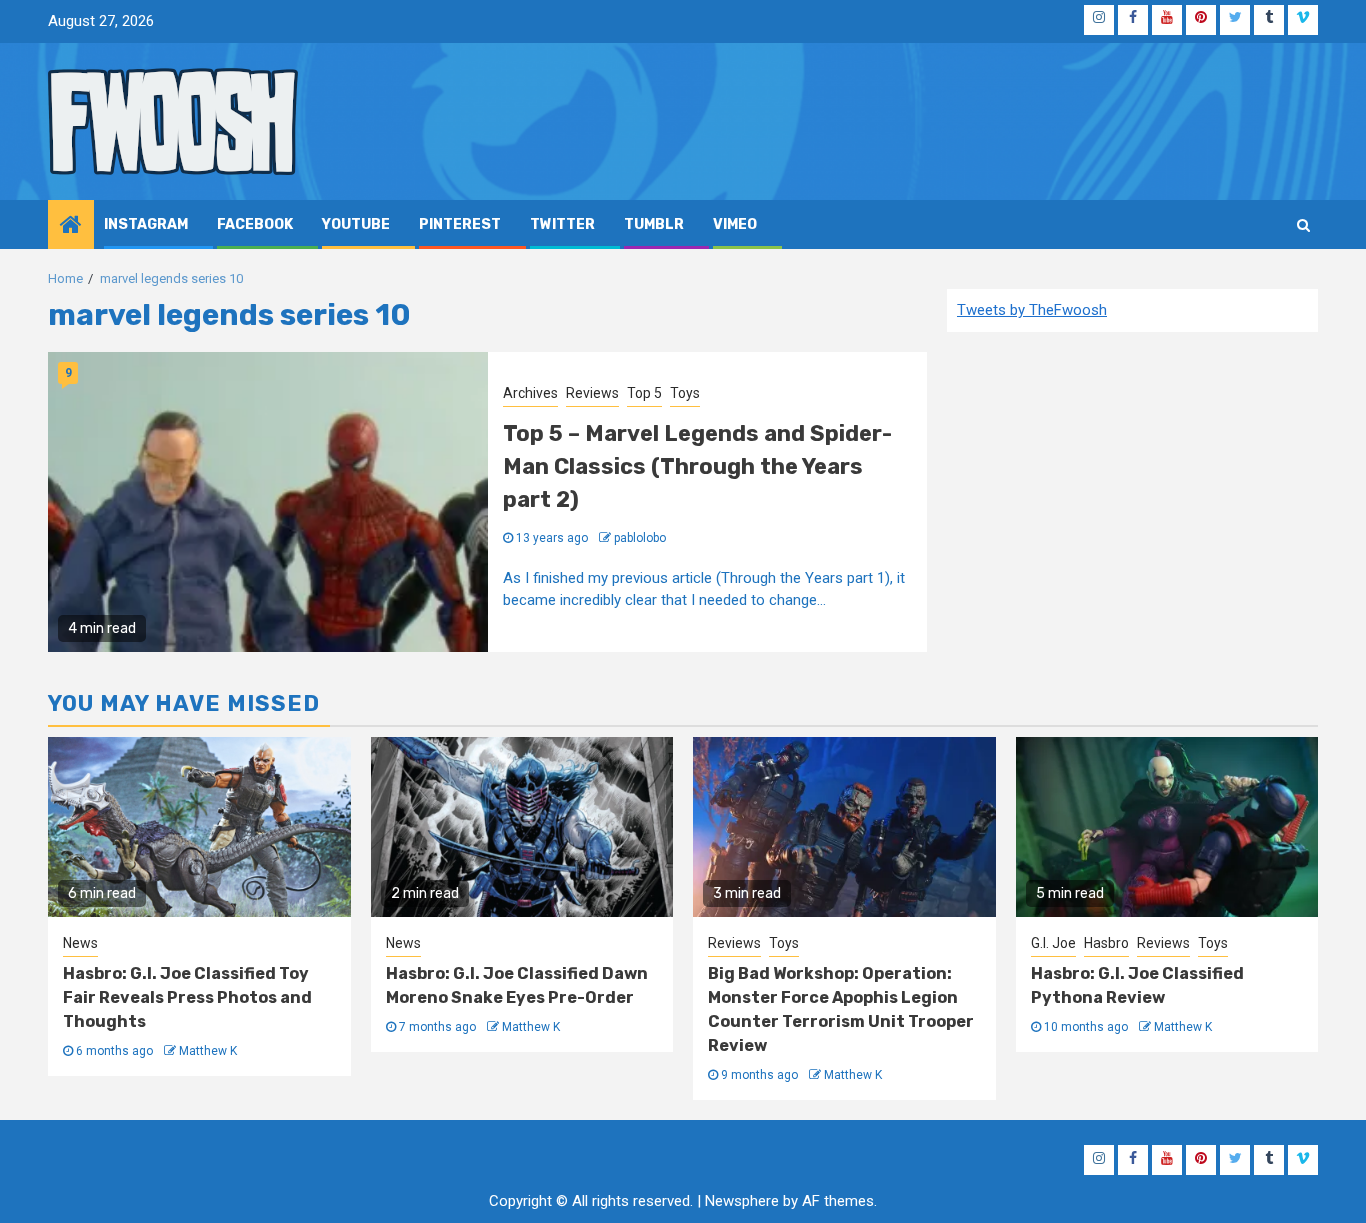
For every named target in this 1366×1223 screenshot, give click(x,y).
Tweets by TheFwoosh (1032, 310)
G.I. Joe (1053, 943)
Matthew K (208, 1051)
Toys (685, 393)
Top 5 (644, 393)
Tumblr (654, 224)
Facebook (255, 224)
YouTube (356, 224)
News (80, 943)
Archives (530, 393)
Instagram (146, 224)
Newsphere (742, 1201)
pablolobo (640, 538)
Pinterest (460, 224)
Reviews (592, 393)
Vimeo (735, 224)
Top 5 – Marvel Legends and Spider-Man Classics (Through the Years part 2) (697, 466)
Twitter (562, 224)
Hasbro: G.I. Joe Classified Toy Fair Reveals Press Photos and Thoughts (187, 997)
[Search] (1303, 225)
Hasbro (1106, 943)
